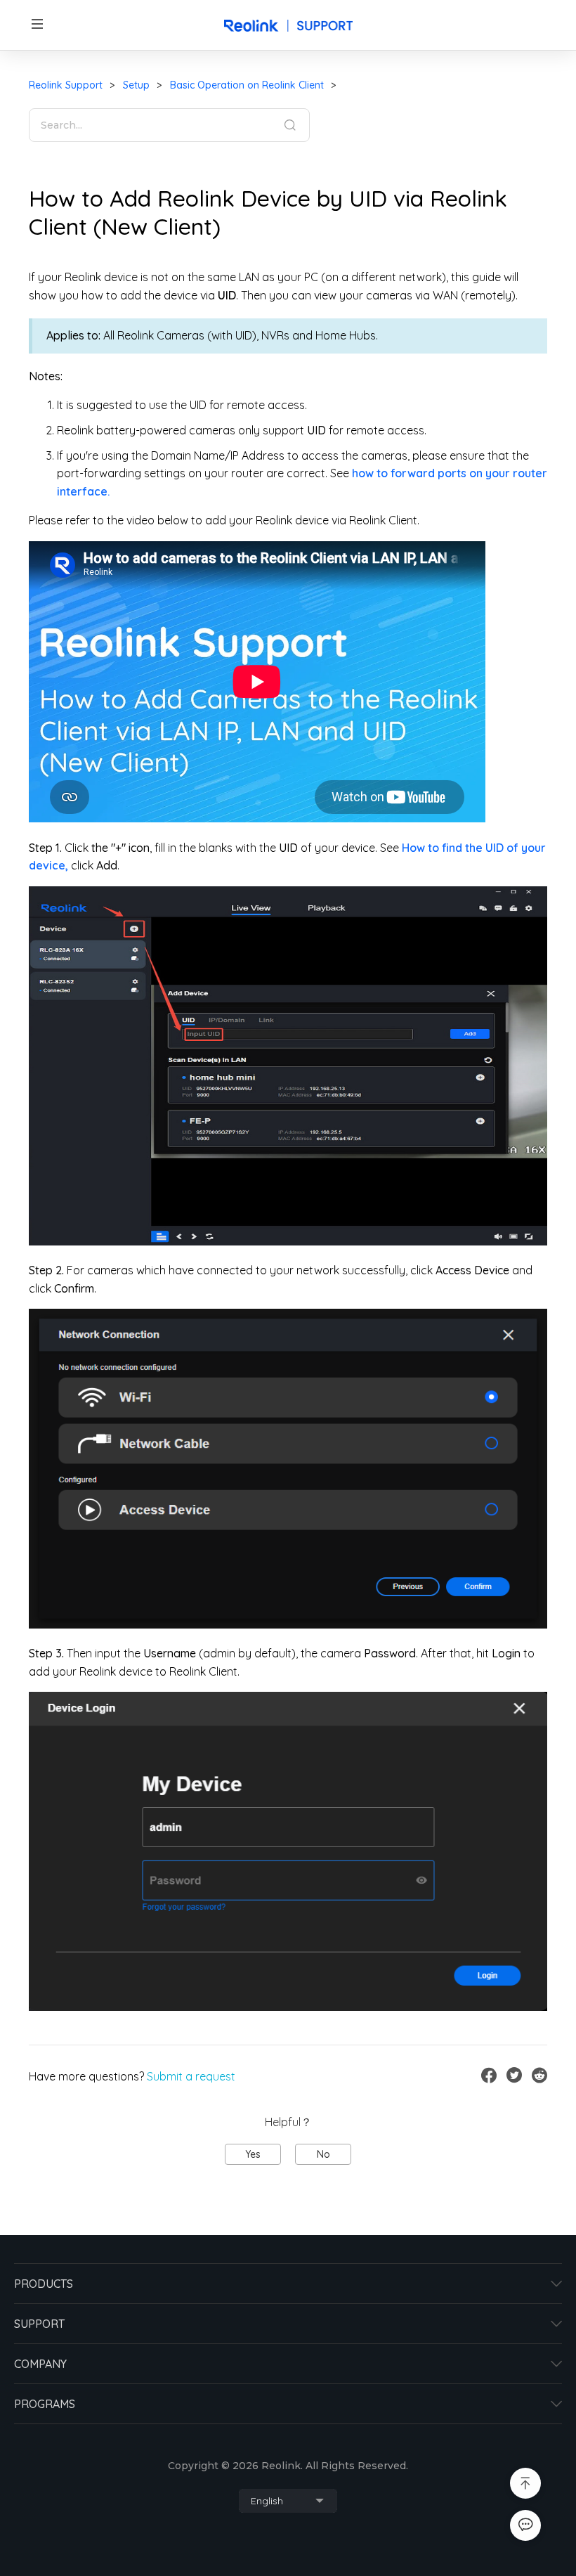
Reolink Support (66, 85)
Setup (136, 85)
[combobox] (288, 2501)
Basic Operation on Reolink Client (247, 85)
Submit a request (191, 2076)
